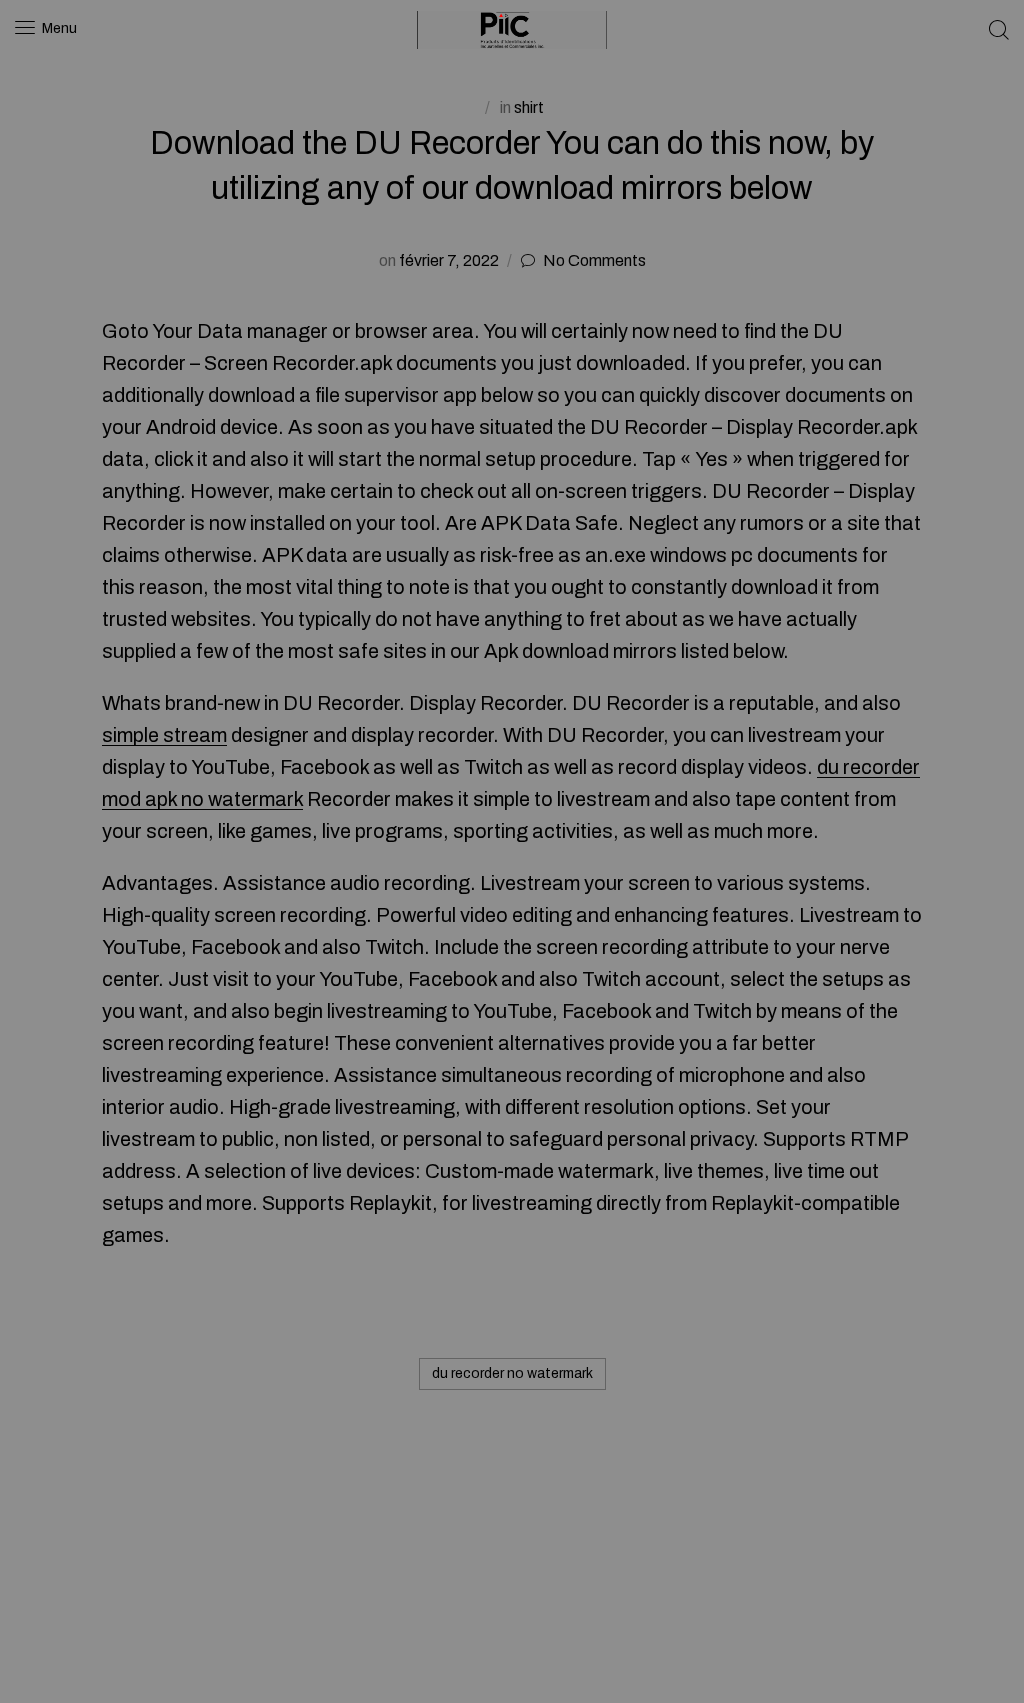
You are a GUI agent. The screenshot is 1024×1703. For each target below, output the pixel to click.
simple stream (164, 735)
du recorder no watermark (512, 1373)
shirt (529, 107)
